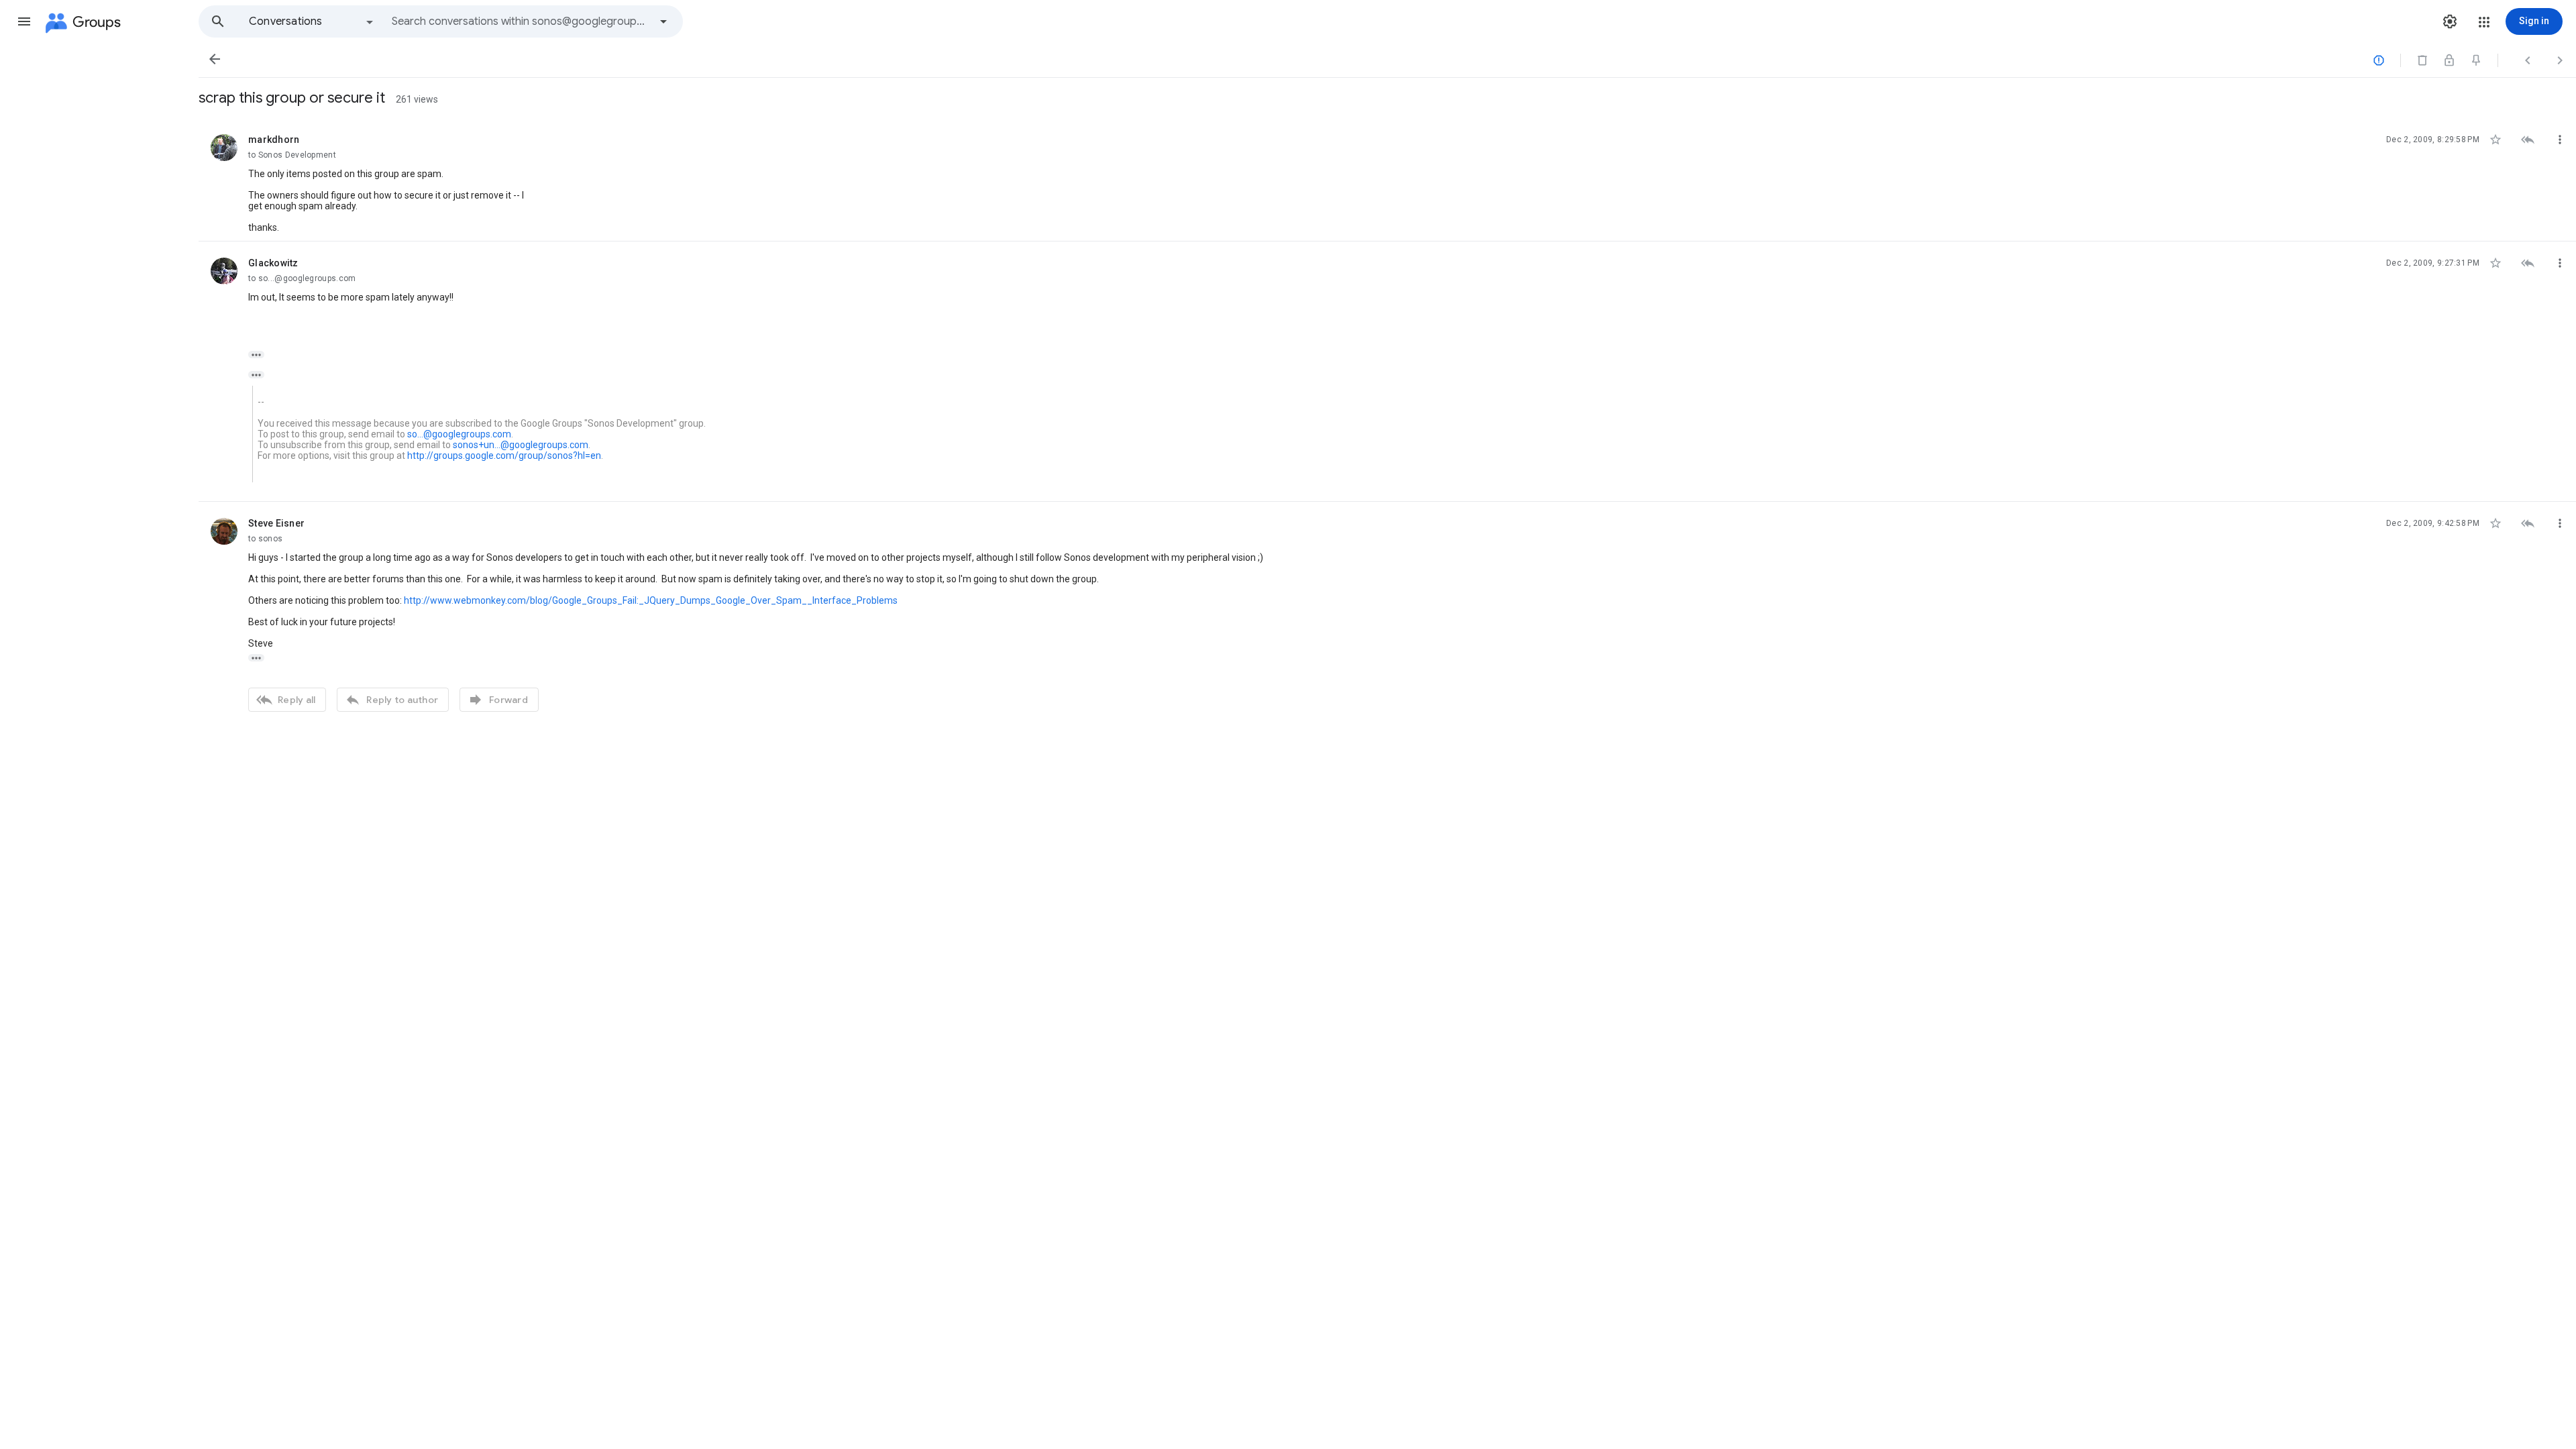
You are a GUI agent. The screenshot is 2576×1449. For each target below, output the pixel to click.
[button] (24, 21)
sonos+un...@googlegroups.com (521, 445)
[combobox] (521, 21)
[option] (312, 21)
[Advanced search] (663, 21)
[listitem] (1387, 180)
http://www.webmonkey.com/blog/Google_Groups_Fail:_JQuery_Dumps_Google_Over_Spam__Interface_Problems (651, 600)
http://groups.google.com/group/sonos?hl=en (504, 455)
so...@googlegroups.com (459, 434)
